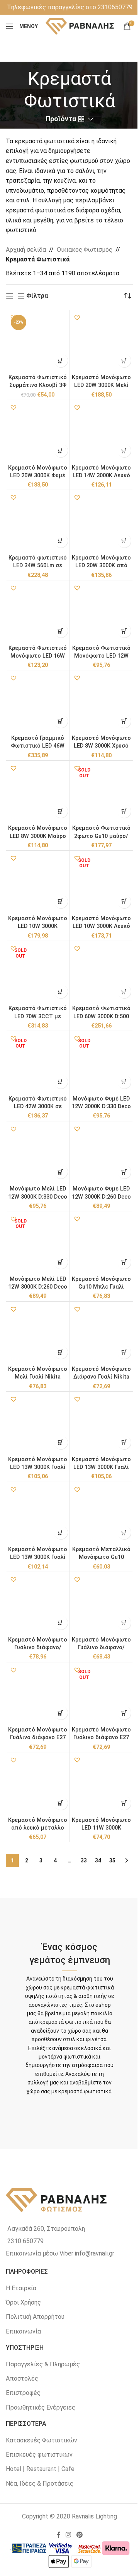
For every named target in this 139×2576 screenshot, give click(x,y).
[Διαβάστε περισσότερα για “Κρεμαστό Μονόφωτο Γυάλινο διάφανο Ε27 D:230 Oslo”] (124, 1713)
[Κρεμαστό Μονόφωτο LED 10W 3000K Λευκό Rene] (102, 882)
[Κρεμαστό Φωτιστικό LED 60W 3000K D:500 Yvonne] (102, 973)
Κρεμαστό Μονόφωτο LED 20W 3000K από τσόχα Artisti (101, 566)
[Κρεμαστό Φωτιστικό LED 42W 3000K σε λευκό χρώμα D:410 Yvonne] (38, 1063)
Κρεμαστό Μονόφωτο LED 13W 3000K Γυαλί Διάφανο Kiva (38, 1557)
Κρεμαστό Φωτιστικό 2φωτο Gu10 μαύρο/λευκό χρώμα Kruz (101, 836)
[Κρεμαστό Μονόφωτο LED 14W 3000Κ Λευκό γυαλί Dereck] (102, 432)
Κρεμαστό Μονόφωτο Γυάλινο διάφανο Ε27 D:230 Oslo (101, 1737)
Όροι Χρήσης (23, 2302)
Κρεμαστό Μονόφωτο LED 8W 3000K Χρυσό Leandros (101, 746)
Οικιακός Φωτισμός (85, 250)
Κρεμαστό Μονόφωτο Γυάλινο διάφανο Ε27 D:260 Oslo (38, 1737)
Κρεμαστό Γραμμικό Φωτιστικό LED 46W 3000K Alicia (38, 746)
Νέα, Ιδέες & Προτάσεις (40, 2484)
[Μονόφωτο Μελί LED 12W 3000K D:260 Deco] (38, 1243)
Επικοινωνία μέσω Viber (40, 2253)
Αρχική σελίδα (26, 250)
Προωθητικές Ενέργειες (41, 2407)
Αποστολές (22, 2378)
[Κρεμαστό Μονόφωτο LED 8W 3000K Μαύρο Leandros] (38, 792)
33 (84, 1860)
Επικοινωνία (23, 2331)
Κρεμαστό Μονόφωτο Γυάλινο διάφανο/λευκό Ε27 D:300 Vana (38, 1648)
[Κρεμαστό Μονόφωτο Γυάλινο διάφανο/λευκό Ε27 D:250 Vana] (102, 1604)
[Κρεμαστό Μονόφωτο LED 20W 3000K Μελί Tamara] (102, 342)
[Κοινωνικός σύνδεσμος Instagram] (69, 2535)
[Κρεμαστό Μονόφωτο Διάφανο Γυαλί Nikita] (102, 1333)
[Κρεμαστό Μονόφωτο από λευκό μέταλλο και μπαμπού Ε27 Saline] (38, 1784)
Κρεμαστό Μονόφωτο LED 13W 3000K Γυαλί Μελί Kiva (38, 1467)
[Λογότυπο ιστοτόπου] (80, 26)
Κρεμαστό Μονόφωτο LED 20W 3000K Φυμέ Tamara (38, 476)
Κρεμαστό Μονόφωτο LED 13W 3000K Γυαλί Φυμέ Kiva (101, 1467)
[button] (14, 317)
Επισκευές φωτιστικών (39, 2455)
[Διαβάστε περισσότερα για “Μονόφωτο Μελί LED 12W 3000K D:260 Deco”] (61, 1262)
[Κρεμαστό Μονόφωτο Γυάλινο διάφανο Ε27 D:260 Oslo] (38, 1694)
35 (112, 1860)
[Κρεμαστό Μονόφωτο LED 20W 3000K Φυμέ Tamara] (38, 432)
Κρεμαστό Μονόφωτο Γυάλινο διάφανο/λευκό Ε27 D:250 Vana (101, 1648)
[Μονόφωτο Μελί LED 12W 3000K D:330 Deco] (38, 1153)
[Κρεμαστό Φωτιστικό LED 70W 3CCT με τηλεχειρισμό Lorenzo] (38, 973)
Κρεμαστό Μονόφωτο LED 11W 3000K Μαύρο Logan (101, 1828)
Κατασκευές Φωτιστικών (42, 2440)
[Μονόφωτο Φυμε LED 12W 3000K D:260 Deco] (102, 1153)
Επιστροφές (23, 2393)
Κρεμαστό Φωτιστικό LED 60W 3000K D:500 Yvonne (101, 1016)
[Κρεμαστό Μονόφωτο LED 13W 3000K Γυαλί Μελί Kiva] (38, 1423)
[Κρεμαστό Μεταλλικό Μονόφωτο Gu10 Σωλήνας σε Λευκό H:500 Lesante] (102, 1514)
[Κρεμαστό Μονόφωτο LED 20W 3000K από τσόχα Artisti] (102, 522)
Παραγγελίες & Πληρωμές (43, 2364)
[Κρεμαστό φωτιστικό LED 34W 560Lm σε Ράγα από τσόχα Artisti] (38, 522)
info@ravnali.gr (95, 2253)
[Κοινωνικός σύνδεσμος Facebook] (59, 2535)
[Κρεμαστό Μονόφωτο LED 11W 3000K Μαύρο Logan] (102, 1784)
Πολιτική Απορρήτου (35, 2317)
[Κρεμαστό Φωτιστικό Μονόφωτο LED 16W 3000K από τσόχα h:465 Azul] (38, 612)
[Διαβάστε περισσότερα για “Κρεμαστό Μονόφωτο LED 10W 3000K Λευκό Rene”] (124, 901)
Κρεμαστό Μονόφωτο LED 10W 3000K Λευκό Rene (101, 926)
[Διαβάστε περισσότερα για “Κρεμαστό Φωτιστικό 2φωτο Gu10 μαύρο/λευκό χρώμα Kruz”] (124, 811)
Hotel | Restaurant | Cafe (40, 2469)
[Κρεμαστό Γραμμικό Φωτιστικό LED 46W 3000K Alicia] (38, 702)
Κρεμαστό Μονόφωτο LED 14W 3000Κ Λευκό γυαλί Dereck (101, 476)
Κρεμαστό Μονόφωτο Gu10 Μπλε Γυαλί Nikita (101, 1287)
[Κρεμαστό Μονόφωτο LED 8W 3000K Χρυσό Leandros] (102, 702)
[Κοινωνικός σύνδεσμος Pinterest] (79, 2535)
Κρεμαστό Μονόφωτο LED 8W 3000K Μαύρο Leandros (38, 836)
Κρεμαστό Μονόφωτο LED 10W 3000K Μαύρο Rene (38, 926)
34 (98, 1860)
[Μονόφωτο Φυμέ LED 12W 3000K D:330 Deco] (102, 1063)
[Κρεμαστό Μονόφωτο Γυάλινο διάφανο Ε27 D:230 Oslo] (102, 1694)
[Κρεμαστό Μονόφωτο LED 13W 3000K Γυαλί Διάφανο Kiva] (38, 1514)
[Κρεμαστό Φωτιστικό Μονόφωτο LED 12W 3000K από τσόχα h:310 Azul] (102, 612)
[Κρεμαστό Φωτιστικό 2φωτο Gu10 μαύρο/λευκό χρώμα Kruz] (102, 792)
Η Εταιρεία (21, 2288)
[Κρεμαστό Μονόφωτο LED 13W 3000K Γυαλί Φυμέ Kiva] (102, 1423)
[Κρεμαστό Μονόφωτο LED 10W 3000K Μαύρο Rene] (38, 882)
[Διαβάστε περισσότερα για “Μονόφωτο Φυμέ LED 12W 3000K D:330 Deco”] (124, 1082)
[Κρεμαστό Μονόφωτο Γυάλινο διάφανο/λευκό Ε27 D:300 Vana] (38, 1604)
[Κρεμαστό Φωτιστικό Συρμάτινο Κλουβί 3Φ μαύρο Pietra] (38, 342)
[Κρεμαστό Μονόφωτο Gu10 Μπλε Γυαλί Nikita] (102, 1243)
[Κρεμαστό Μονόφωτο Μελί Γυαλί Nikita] (38, 1333)
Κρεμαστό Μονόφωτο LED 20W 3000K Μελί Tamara (101, 385)
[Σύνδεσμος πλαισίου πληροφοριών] (70, 7)
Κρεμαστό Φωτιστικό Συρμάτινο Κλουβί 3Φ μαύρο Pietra (38, 385)
